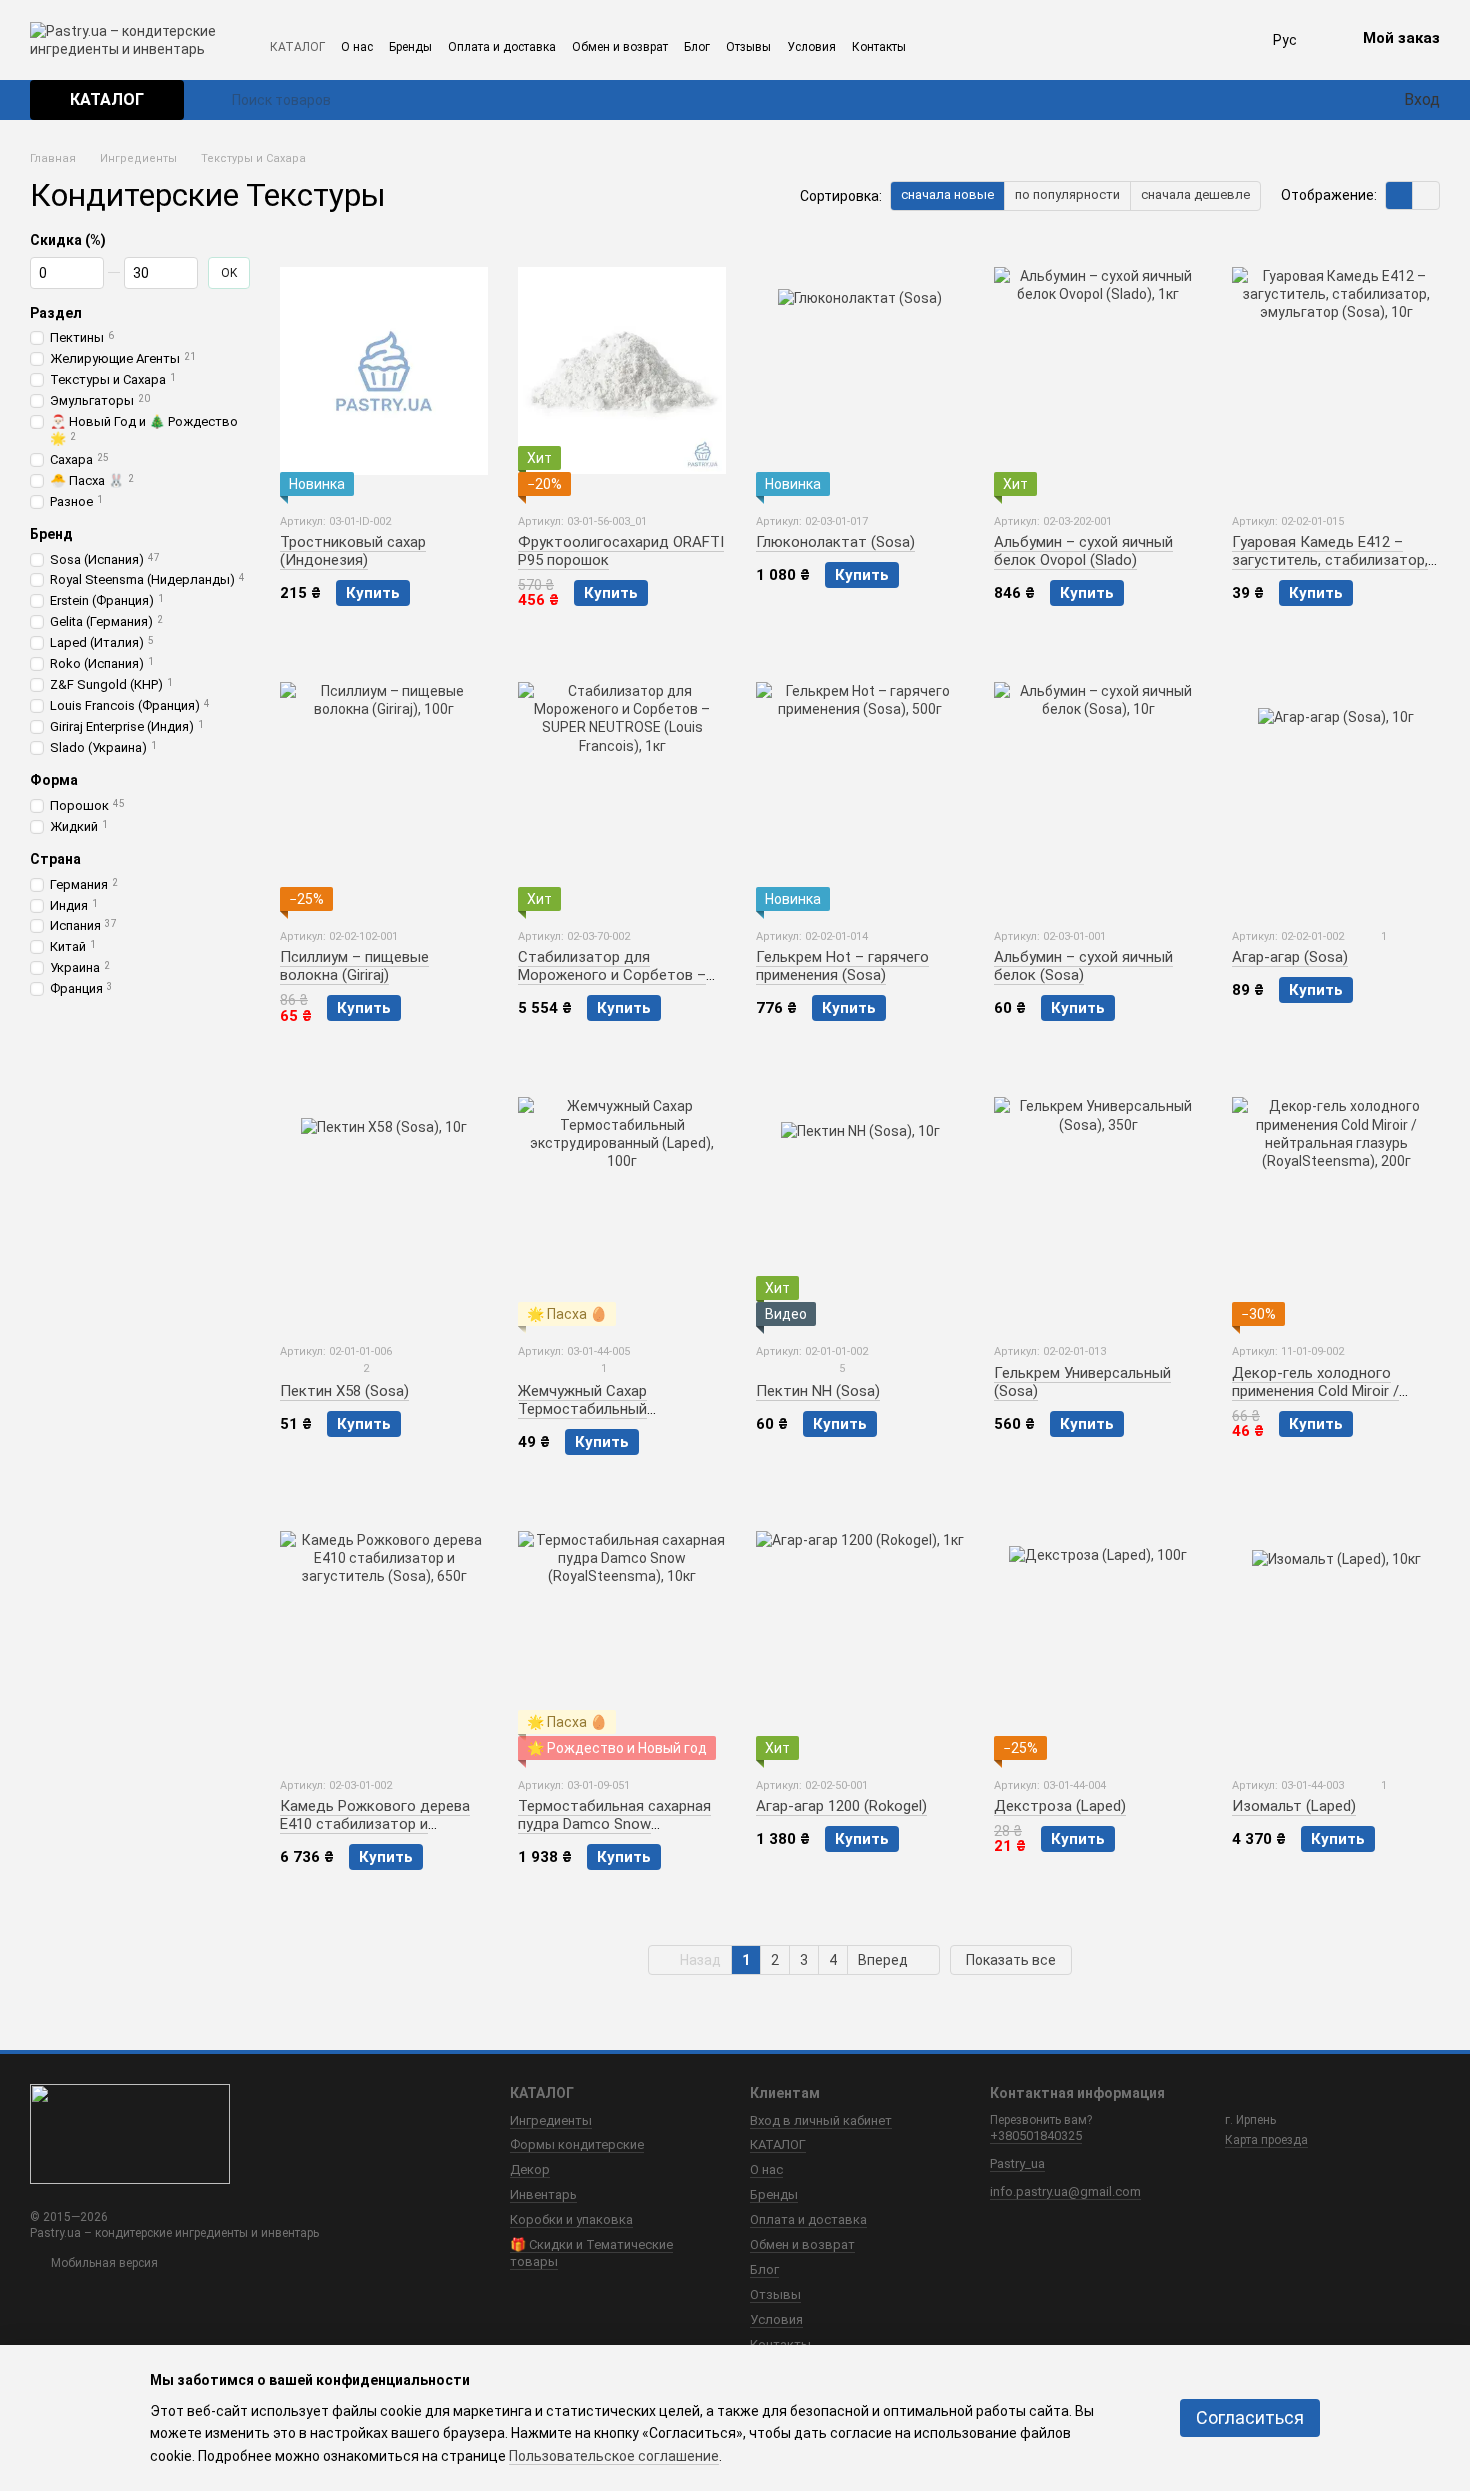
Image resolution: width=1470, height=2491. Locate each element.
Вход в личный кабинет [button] (821, 2120)
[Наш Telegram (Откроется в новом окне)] (992, 46)
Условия (811, 47)
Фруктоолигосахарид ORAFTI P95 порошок (621, 551)
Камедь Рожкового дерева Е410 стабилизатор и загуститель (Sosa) (375, 1824)
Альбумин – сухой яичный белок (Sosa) (1083, 966)
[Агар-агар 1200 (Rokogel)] (860, 1635)
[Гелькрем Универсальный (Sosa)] (1098, 1201)
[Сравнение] (1314, 100)
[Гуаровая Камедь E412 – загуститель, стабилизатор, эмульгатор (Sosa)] (1336, 371)
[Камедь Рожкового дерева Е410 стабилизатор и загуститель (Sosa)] (384, 1635)
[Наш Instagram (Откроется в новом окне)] (936, 46)
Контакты (879, 47)
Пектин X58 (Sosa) (344, 1391)
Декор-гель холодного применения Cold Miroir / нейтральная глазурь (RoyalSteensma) (1315, 1400)
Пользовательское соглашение (614, 2456)
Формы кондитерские (577, 2144)
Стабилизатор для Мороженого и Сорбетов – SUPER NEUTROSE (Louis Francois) (612, 984)
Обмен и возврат (620, 47)
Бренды (410, 47)
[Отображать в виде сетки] (1399, 195)
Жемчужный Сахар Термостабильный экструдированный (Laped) (612, 1409)
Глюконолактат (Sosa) (835, 542)
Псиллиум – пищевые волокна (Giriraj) (354, 966)
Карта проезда (1266, 2140)
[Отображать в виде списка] (1426, 195)
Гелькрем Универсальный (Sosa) (1082, 1382)
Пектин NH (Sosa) (818, 1391)
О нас (357, 47)
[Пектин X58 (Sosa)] (384, 1201)
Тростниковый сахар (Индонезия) (353, 551)
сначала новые (947, 194)
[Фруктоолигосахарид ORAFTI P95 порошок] (622, 371)
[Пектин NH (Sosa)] (860, 1201)
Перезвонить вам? (1041, 2120)
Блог (697, 47)
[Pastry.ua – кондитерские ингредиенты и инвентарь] (130, 2133)
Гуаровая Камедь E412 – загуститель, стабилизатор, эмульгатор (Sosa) (1330, 560)
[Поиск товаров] (216, 100)
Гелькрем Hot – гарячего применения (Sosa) (842, 966)
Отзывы (748, 47)
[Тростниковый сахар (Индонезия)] (384, 371)
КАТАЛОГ (297, 47)
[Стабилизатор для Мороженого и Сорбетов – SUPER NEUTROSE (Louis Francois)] (622, 786)
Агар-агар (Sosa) (1290, 957)
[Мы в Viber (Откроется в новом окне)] (1048, 46)
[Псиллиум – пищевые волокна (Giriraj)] (384, 786)
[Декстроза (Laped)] (1098, 1635)
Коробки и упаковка (571, 2219)
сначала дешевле (1195, 194)
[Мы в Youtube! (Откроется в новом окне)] (1020, 46)
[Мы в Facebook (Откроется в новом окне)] (964, 46)
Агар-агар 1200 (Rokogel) (841, 1806)
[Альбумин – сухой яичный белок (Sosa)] (1098, 786)
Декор (530, 2169)
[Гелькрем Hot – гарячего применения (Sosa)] (860, 786)
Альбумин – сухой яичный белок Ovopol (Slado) (1083, 551)
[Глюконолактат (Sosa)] (860, 371)
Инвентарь (543, 2194)
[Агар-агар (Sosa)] (1336, 786)
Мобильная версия (103, 2263)
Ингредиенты (551, 2120)
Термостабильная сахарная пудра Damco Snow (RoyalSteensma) (614, 1824)
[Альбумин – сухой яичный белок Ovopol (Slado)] (1098, 371)
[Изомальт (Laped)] (1336, 1635)
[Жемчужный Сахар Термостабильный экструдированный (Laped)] (622, 1201)
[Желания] (1350, 100)
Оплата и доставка (502, 47)
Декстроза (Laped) (1060, 1806)
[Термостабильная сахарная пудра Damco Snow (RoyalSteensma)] (622, 1635)
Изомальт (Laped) (1294, 1806)
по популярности (1067, 194)
